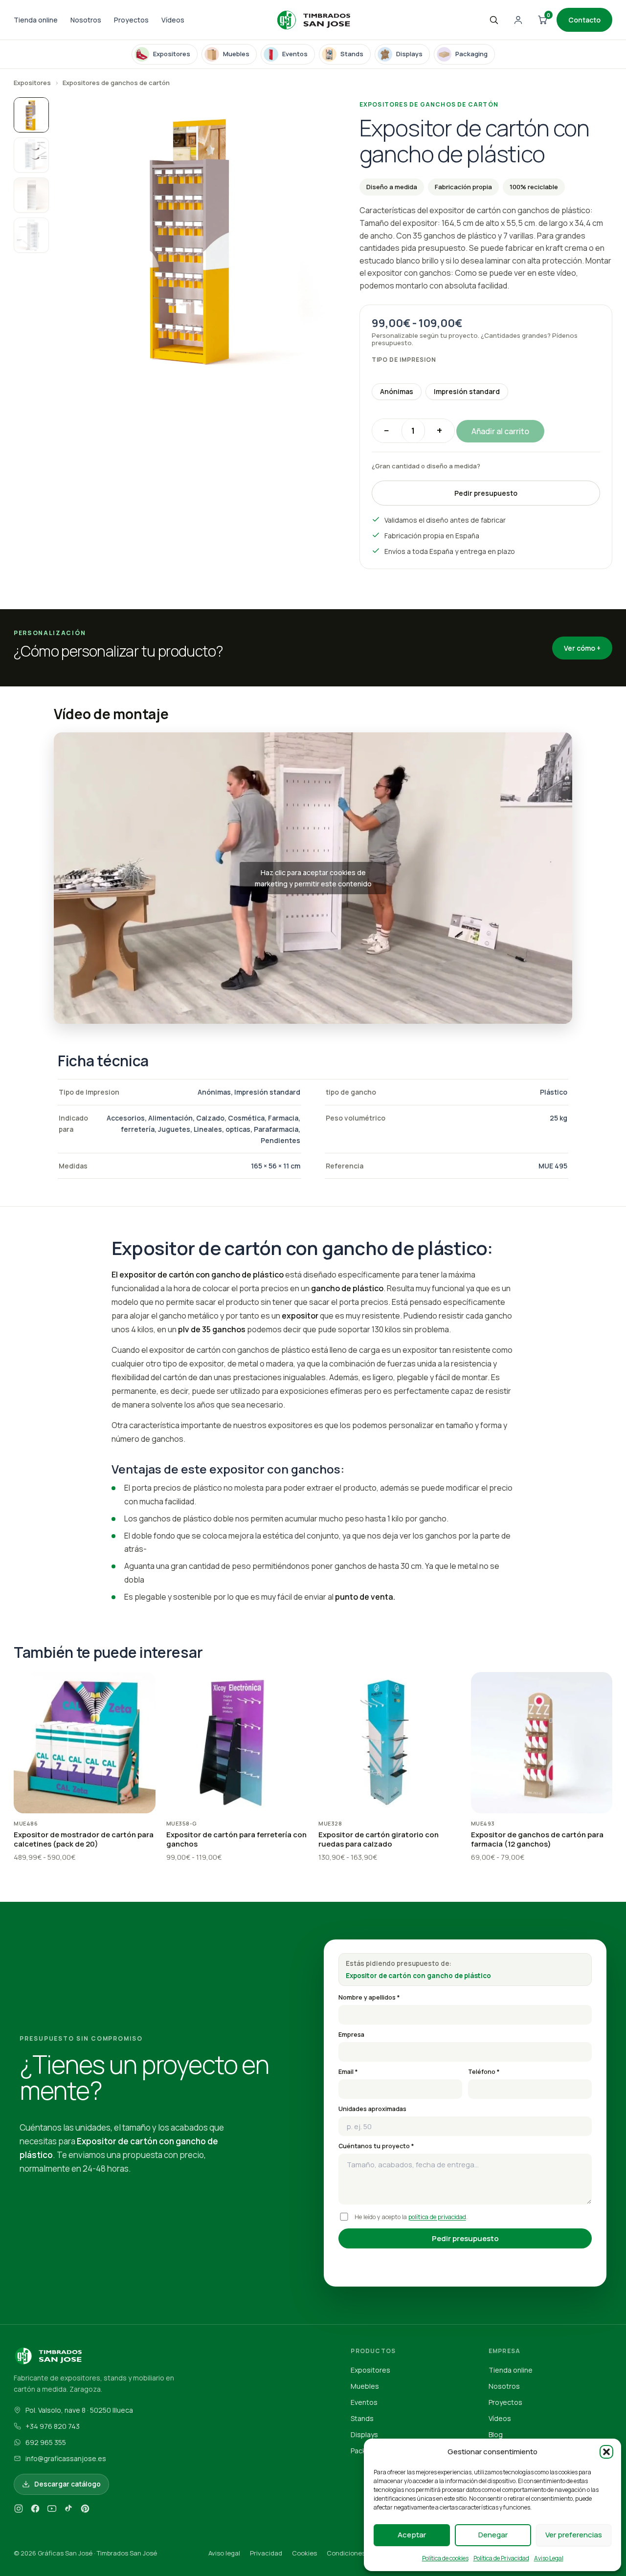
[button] (606, 2452)
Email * (348, 2072)
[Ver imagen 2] (31, 155)
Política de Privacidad (501, 2558)
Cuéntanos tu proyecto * (376, 2146)
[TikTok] (68, 2510)
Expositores (32, 83)
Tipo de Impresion (404, 360)
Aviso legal (224, 2553)
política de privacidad (437, 2217)
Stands (362, 2418)
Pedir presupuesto (486, 493)
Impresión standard (467, 391)
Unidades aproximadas (372, 2109)
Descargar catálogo (67, 2484)
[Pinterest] (85, 2510)
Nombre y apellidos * (369, 1997)
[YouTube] (52, 2510)
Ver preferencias (574, 2535)
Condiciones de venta (360, 2553)
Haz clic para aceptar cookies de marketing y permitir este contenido (313, 878)
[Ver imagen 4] (31, 235)
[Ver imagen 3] (31, 195)
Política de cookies (445, 2558)
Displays (364, 2434)
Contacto (584, 20)
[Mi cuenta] (518, 20)
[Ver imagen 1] (31, 115)
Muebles (365, 2386)
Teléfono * (484, 2072)
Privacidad (266, 2553)
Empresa (351, 2035)
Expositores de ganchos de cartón (116, 83)
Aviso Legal (549, 2558)
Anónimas (397, 391)
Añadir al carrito (500, 431)
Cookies (304, 2553)
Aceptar (412, 2535)
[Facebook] (35, 2510)
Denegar (493, 2535)
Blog (496, 2434)
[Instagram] (19, 2510)
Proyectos (131, 20)
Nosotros (86, 20)
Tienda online (36, 20)
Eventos (364, 2402)
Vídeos (173, 20)
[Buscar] (493, 20)
